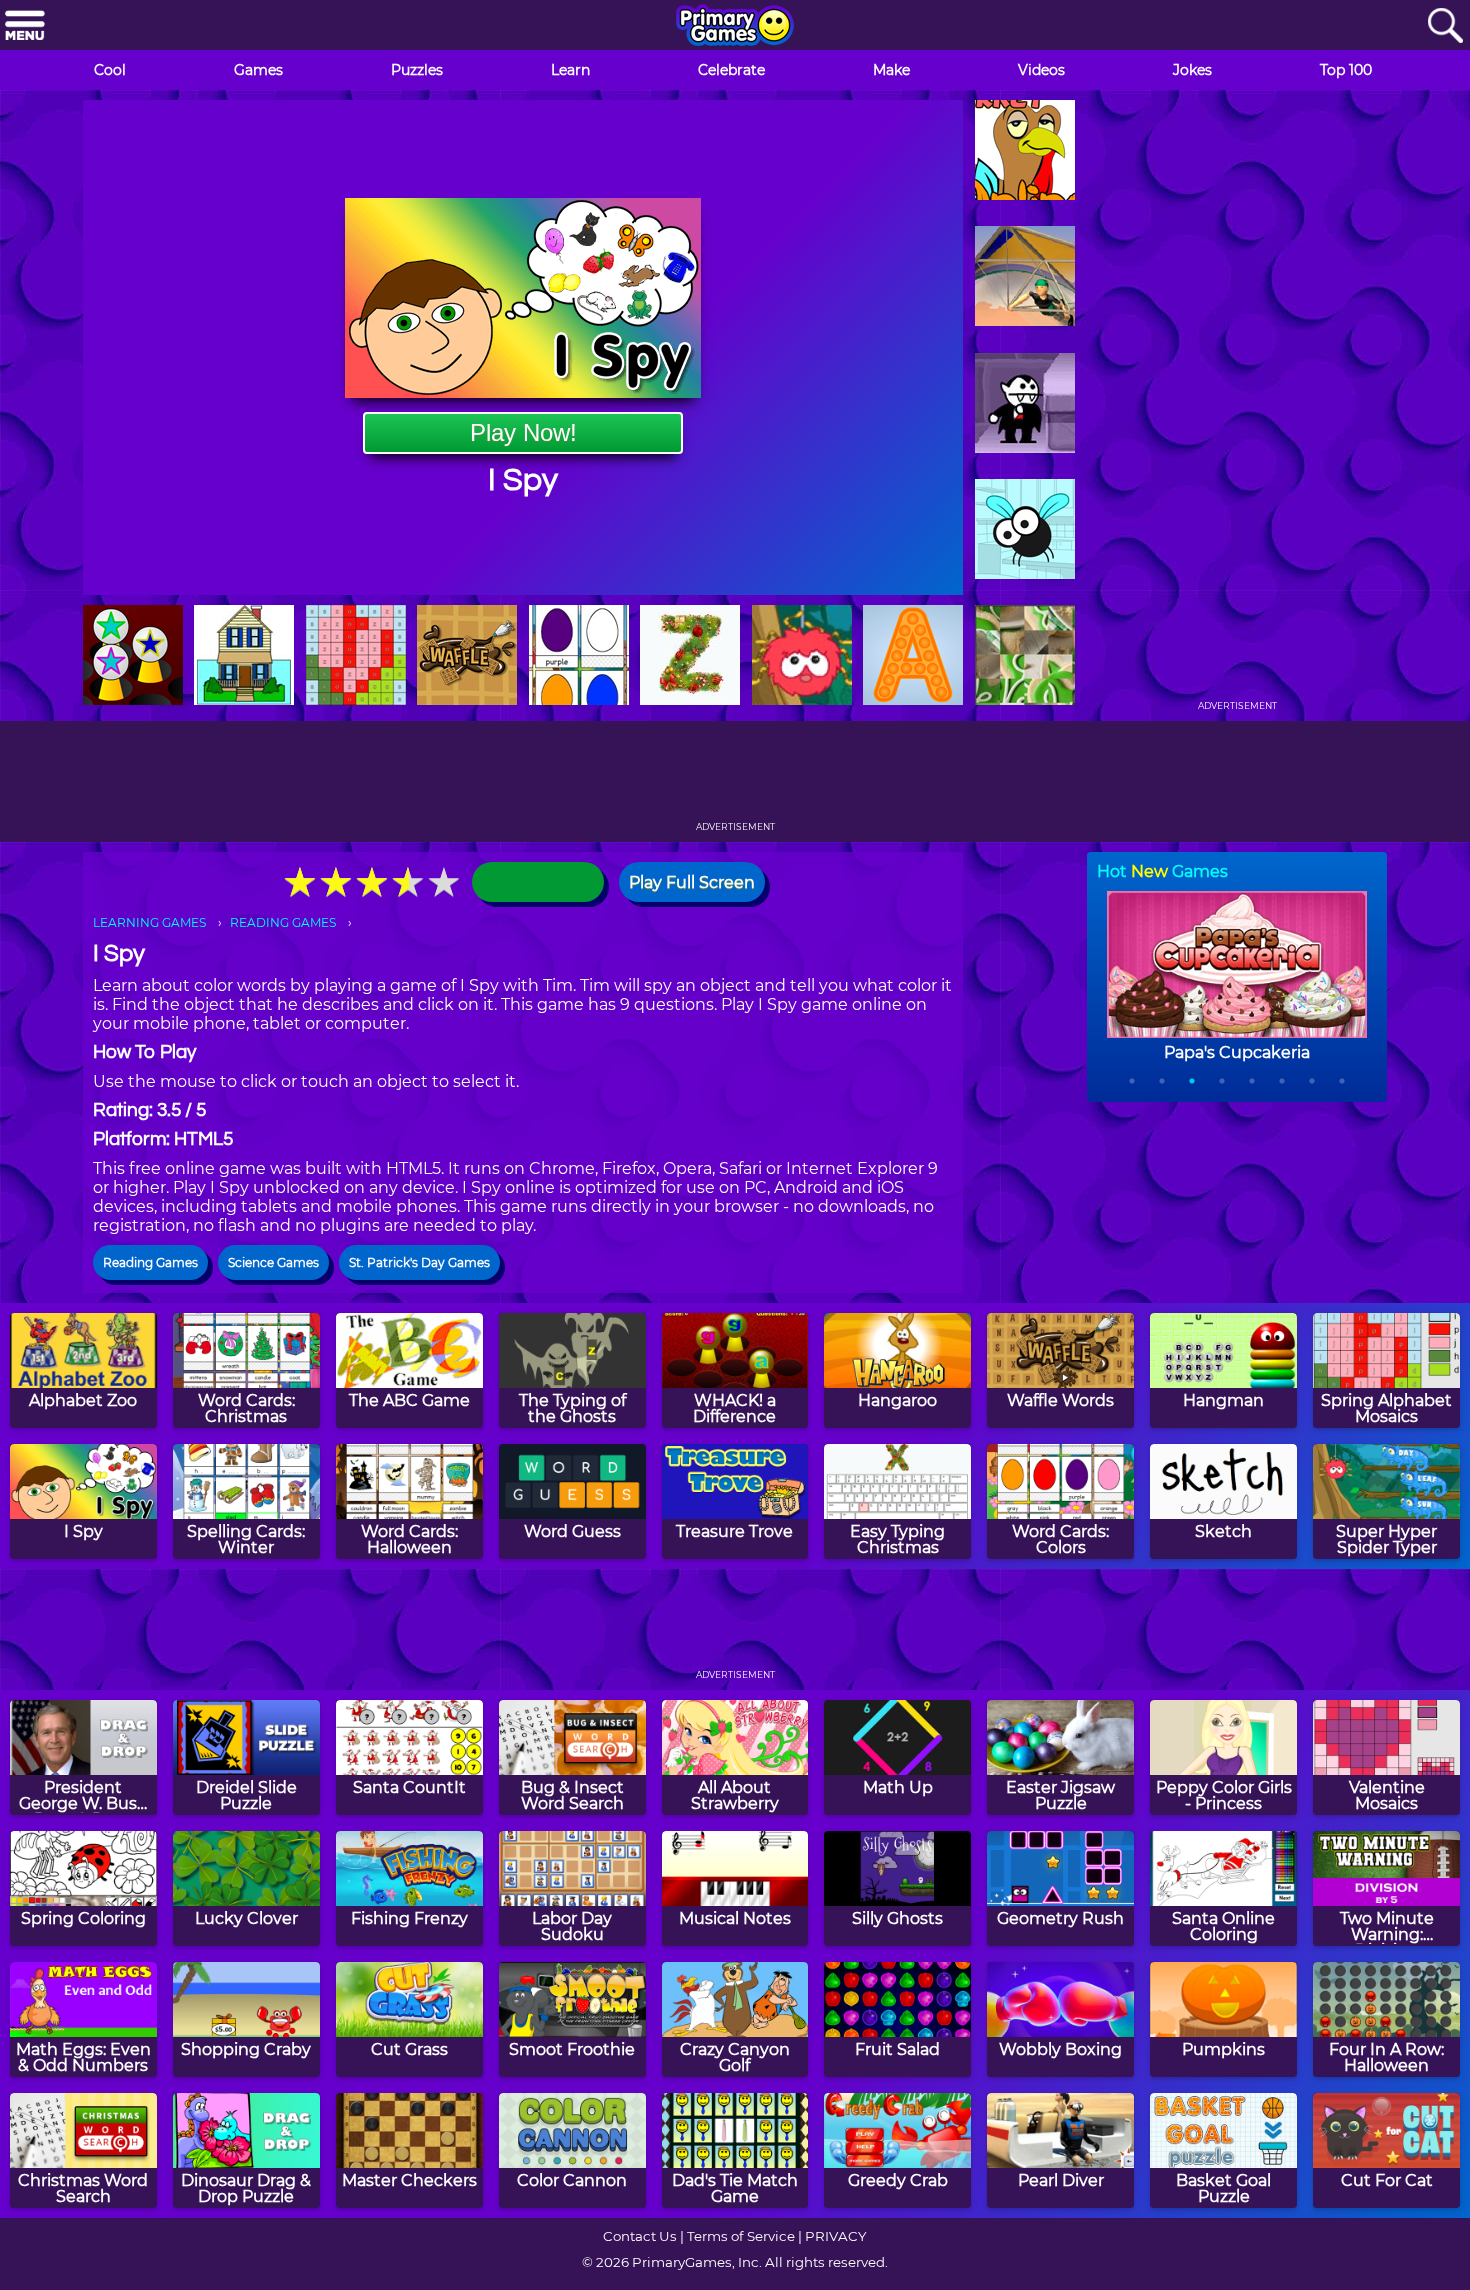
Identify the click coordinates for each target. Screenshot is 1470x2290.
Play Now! (523, 432)
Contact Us (640, 2236)
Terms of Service (741, 2236)
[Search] (1445, 26)
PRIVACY (835, 2236)
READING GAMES (283, 922)
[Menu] (25, 26)
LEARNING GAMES (149, 922)
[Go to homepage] (735, 27)
